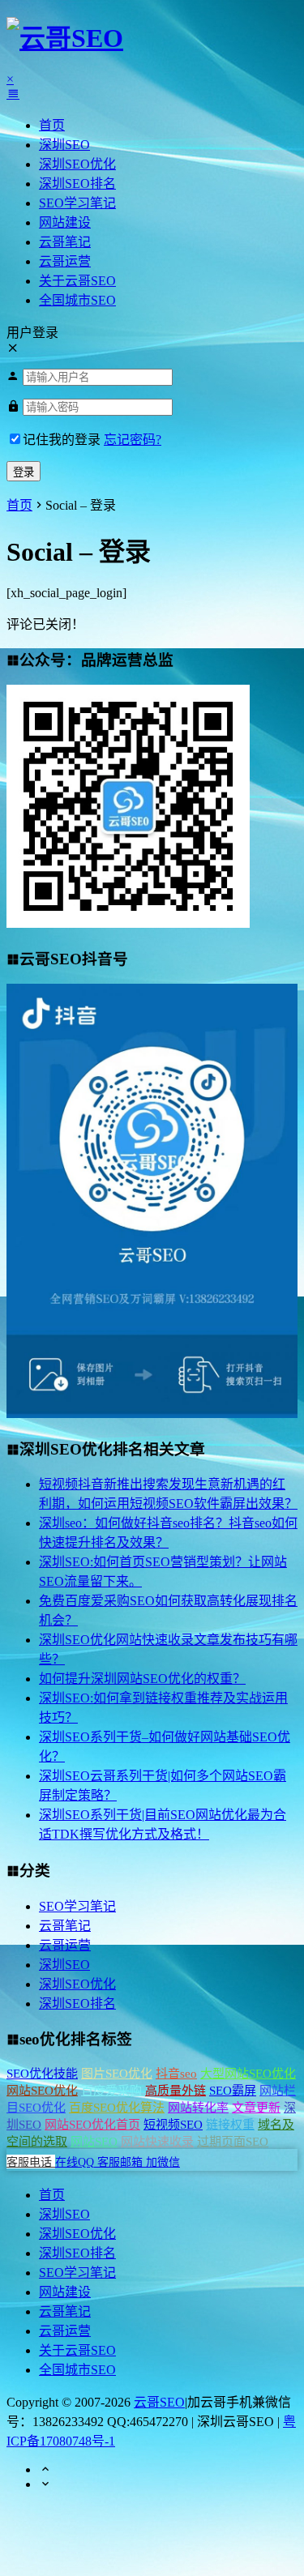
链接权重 (230, 2125)
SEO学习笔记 (77, 203)
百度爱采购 (111, 2091)
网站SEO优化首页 (92, 2125)
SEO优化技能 (42, 2074)
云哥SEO (159, 2402)
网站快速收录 (157, 2142)
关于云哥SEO (77, 281)
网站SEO (94, 2142)
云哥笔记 (65, 242)
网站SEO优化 (42, 2091)
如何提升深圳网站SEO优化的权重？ (142, 1679)
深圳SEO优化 (77, 164)
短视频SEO (173, 2125)
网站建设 (65, 222)
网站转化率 (198, 2108)
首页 (52, 125)
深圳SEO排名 (77, 184)
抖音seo (176, 2074)
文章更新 (256, 2108)
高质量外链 (176, 2091)
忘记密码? (133, 440)
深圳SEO (64, 145)
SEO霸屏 (233, 2091)
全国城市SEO (77, 300)
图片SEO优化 (117, 2074)
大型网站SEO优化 (248, 2074)
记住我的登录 (62, 440)
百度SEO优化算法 (117, 2108)
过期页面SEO (233, 2142)
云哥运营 (65, 261)
